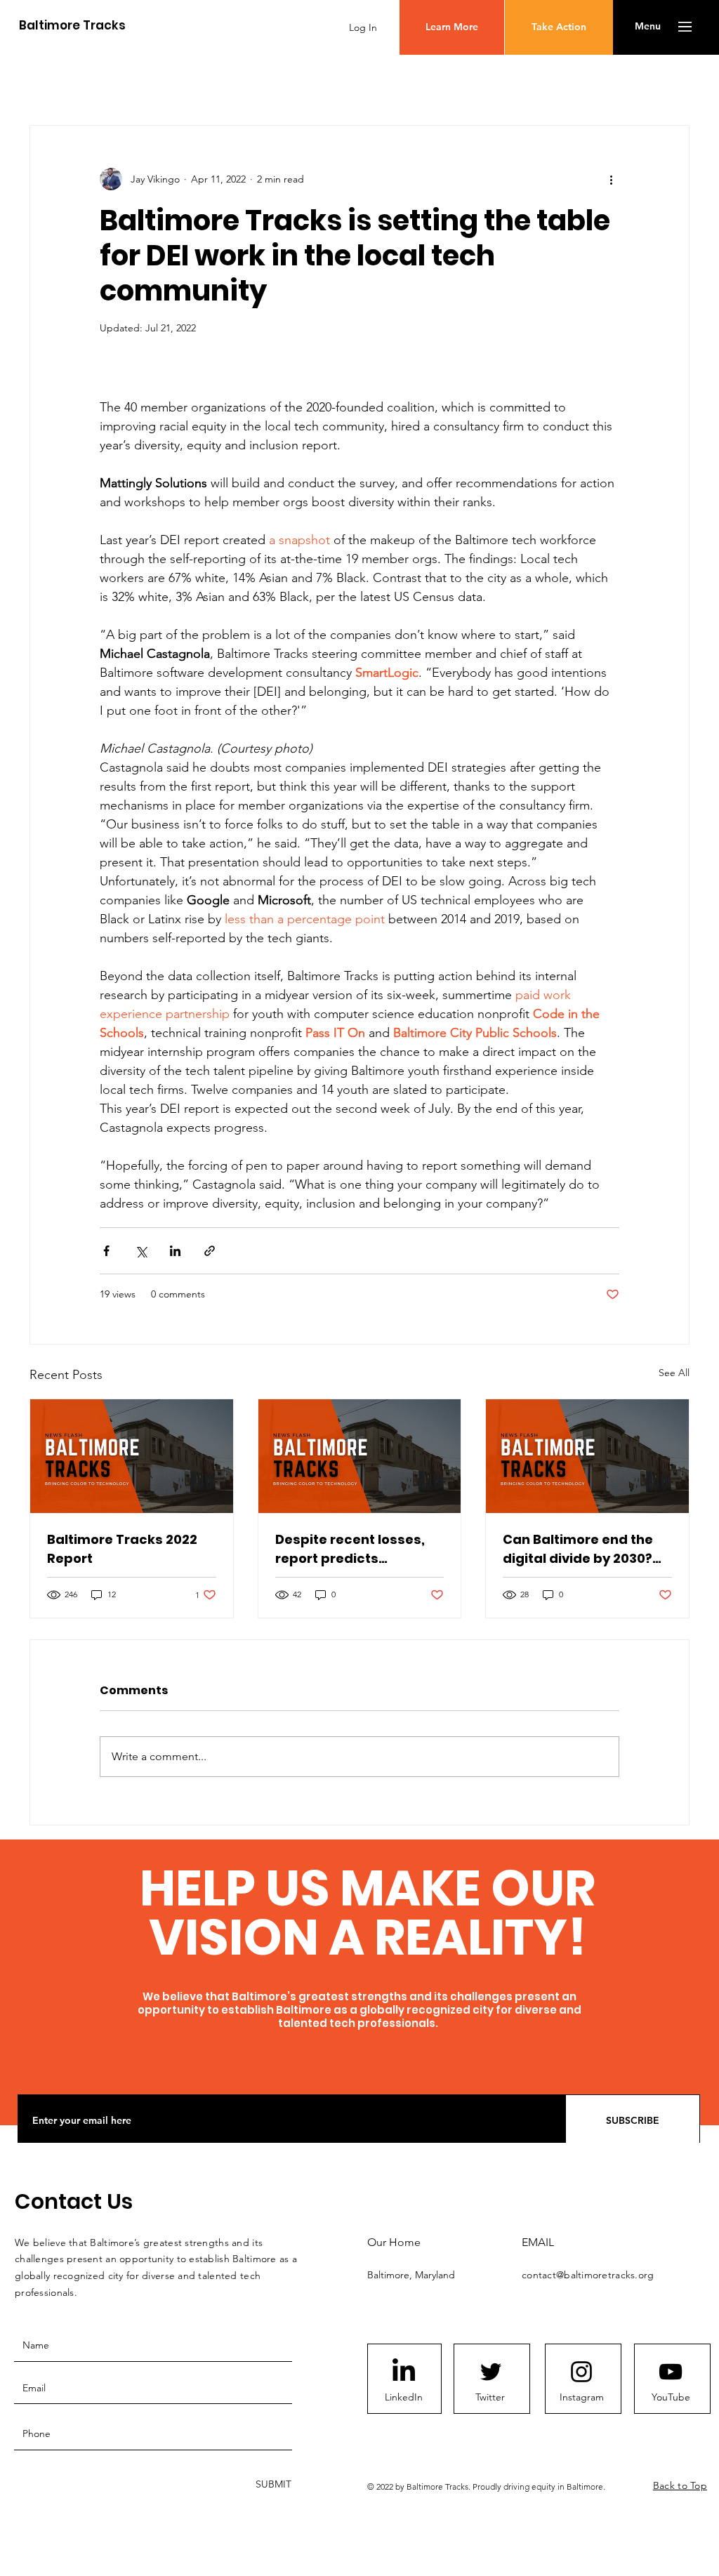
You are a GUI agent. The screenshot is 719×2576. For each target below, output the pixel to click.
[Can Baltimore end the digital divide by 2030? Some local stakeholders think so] (587, 1456)
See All (674, 1373)
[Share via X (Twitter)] (141, 1251)
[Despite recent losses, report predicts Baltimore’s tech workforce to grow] (360, 1456)
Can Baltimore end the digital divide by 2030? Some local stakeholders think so (586, 1549)
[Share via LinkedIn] (175, 1251)
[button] (648, 27)
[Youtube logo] (671, 2372)
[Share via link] (210, 1251)
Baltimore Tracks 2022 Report (122, 1549)
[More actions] (611, 179)
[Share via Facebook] (106, 1251)
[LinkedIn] (404, 2372)
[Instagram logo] (581, 2372)
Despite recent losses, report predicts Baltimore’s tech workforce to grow (350, 1549)
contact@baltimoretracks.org (588, 2275)
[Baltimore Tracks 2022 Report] (132, 1456)
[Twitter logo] (491, 2372)
